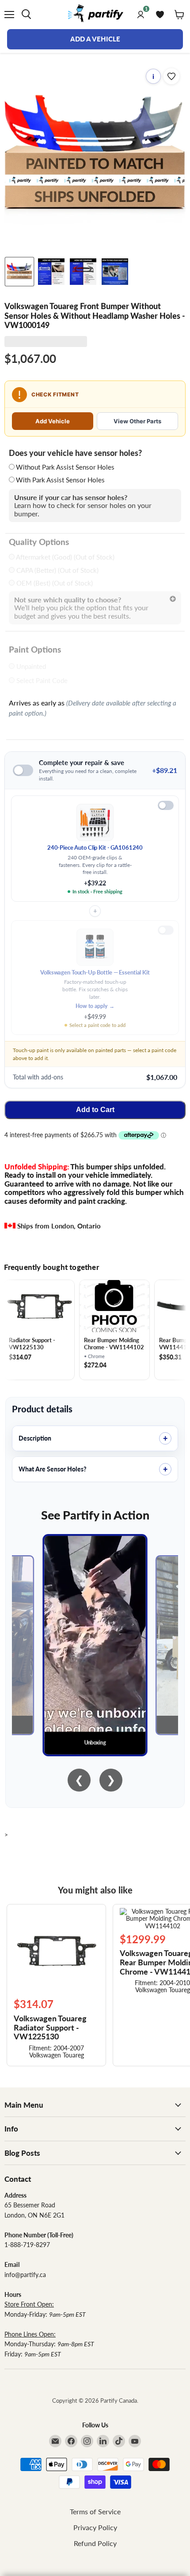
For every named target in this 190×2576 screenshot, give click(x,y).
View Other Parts (137, 421)
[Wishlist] (160, 15)
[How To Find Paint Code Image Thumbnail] (115, 272)
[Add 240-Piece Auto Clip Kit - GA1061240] (166, 805)
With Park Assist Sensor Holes (60, 480)
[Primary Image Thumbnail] (19, 272)
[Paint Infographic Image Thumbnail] (83, 272)
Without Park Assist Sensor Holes (65, 467)
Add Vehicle (53, 421)
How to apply (95, 1006)
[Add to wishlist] (171, 76)
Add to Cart (95, 1110)
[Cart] (179, 15)
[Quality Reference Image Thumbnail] (51, 272)
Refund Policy (95, 2543)
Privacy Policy (95, 2527)
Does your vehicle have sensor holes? (75, 453)
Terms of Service (95, 2511)
